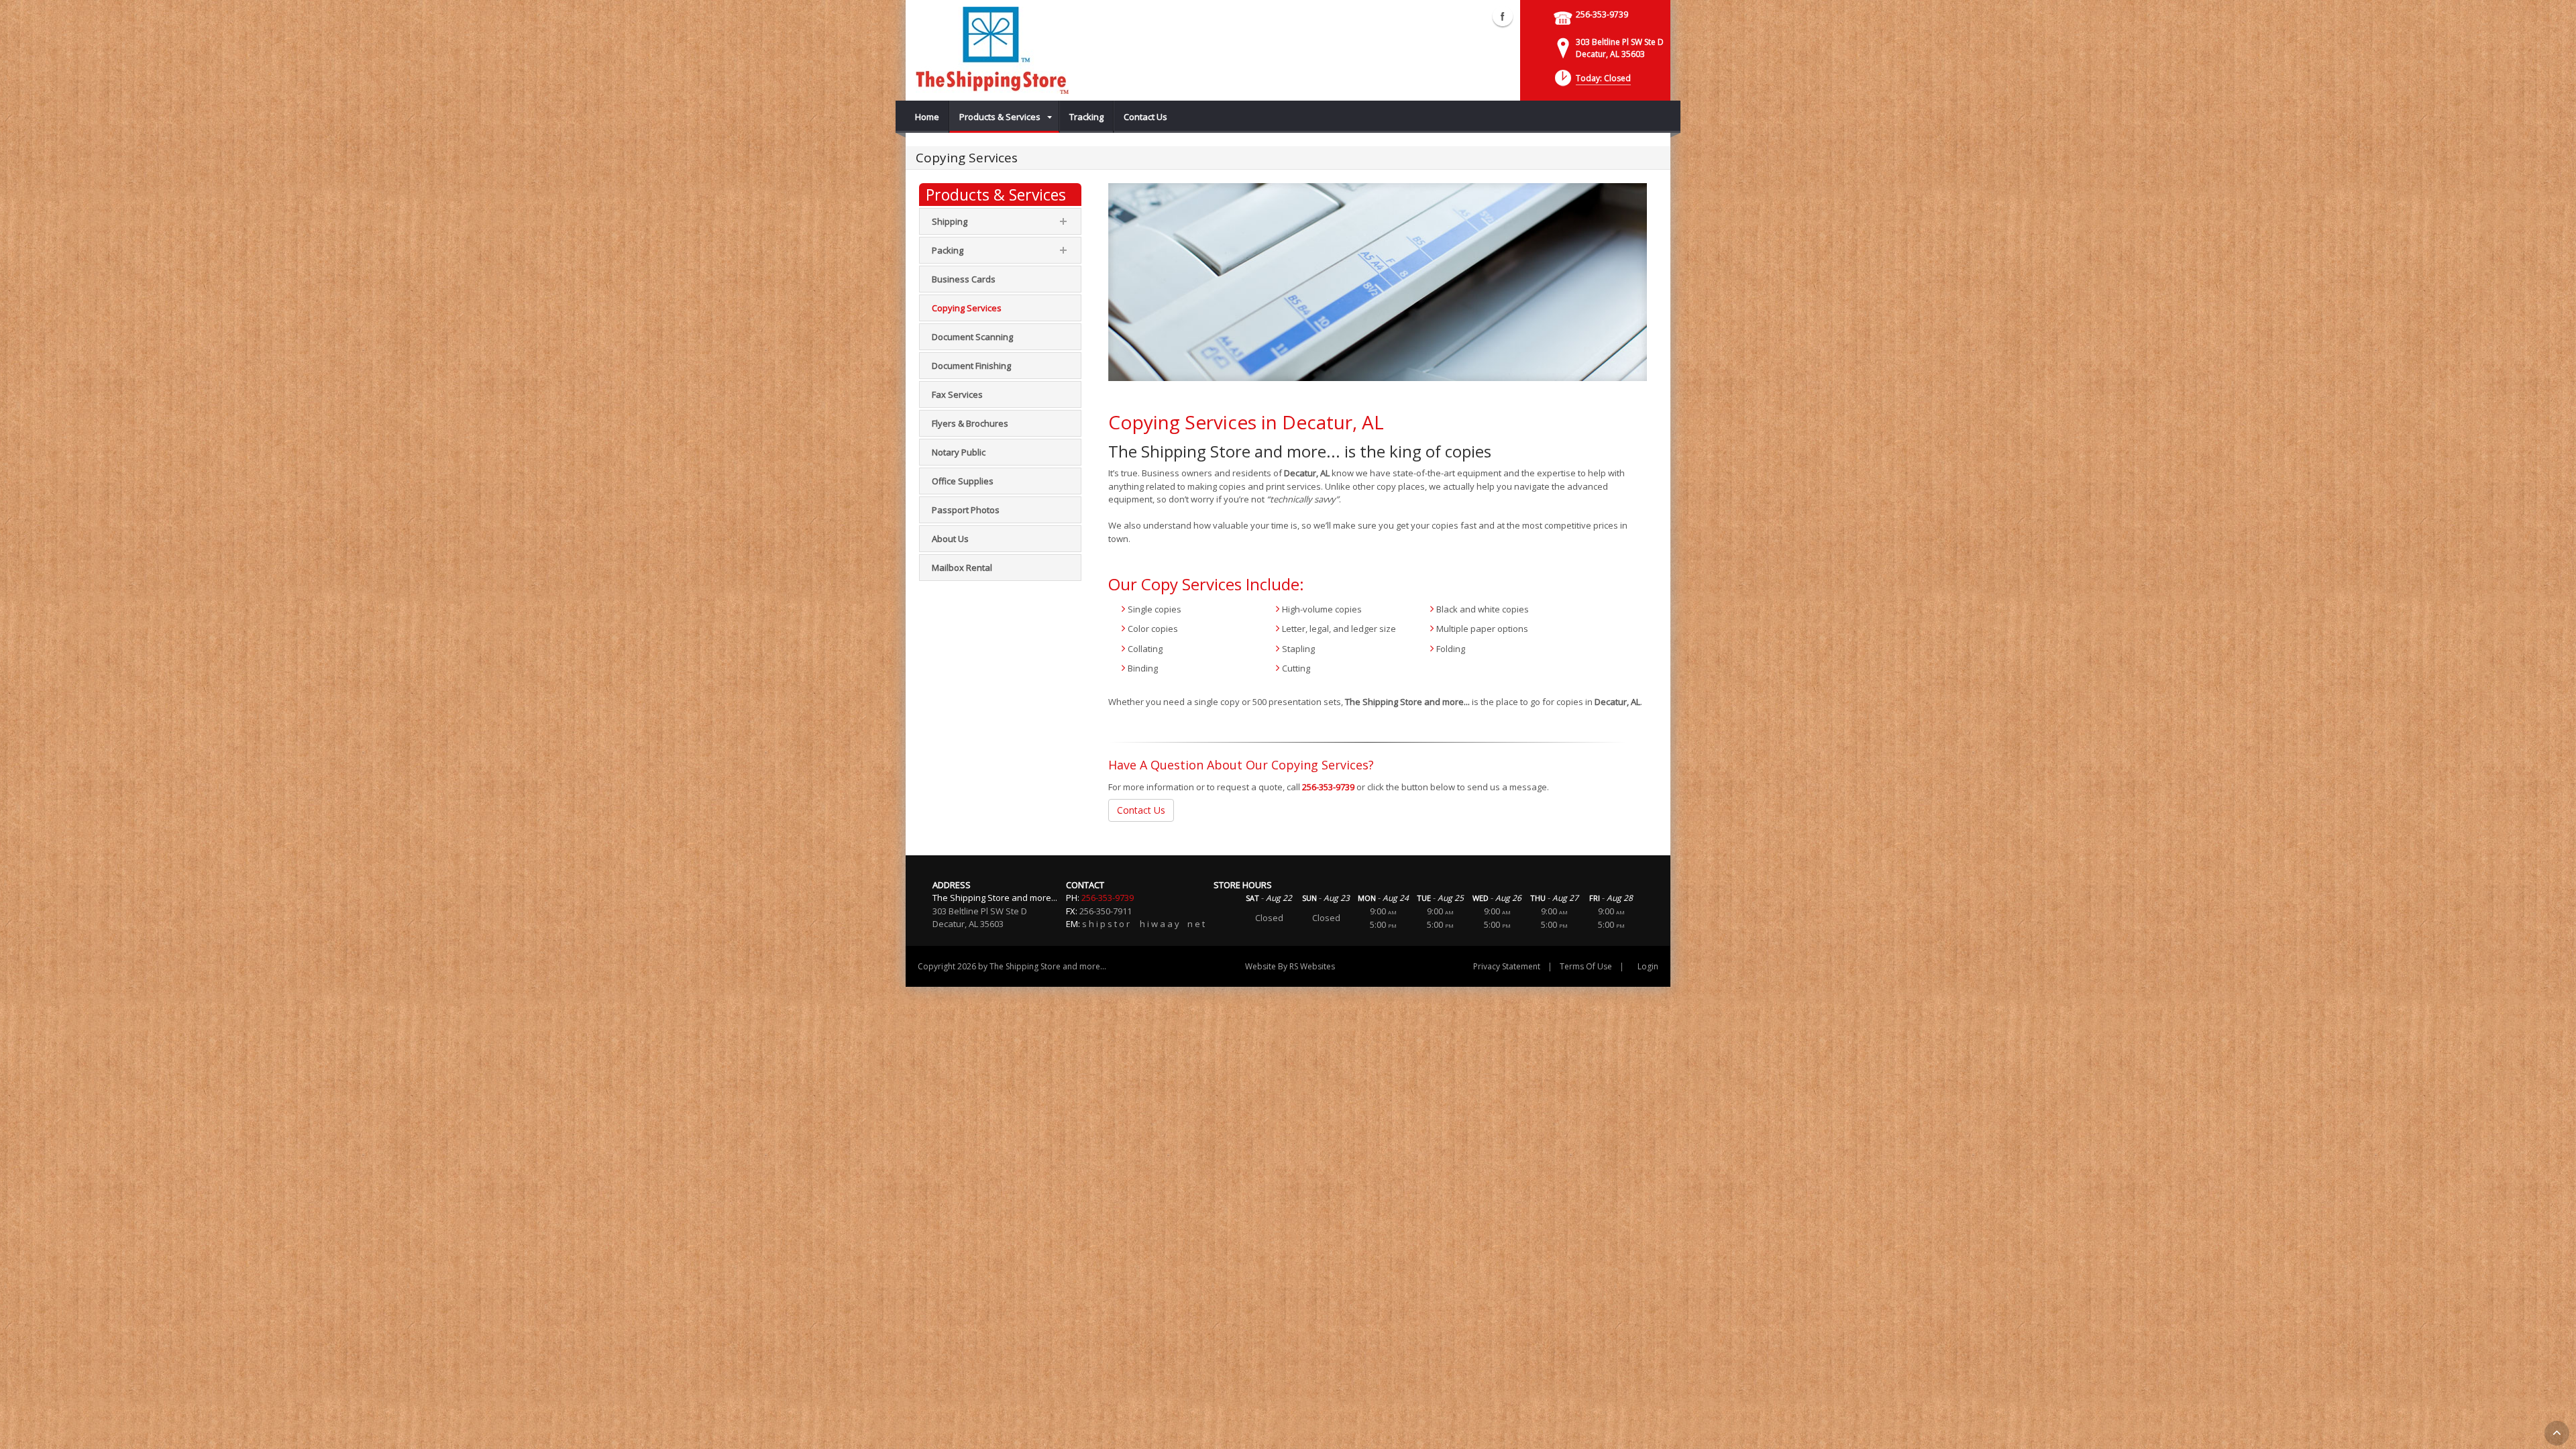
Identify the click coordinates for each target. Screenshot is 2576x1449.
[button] (1592, 82)
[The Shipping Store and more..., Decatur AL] (992, 50)
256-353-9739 (1602, 14)
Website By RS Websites (1290, 966)
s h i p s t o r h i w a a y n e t (1143, 924)
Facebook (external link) (1503, 16)
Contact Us (1141, 810)
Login (1648, 966)
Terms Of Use (1586, 966)
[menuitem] (927, 117)
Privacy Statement (1507, 966)
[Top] (2557, 1433)
